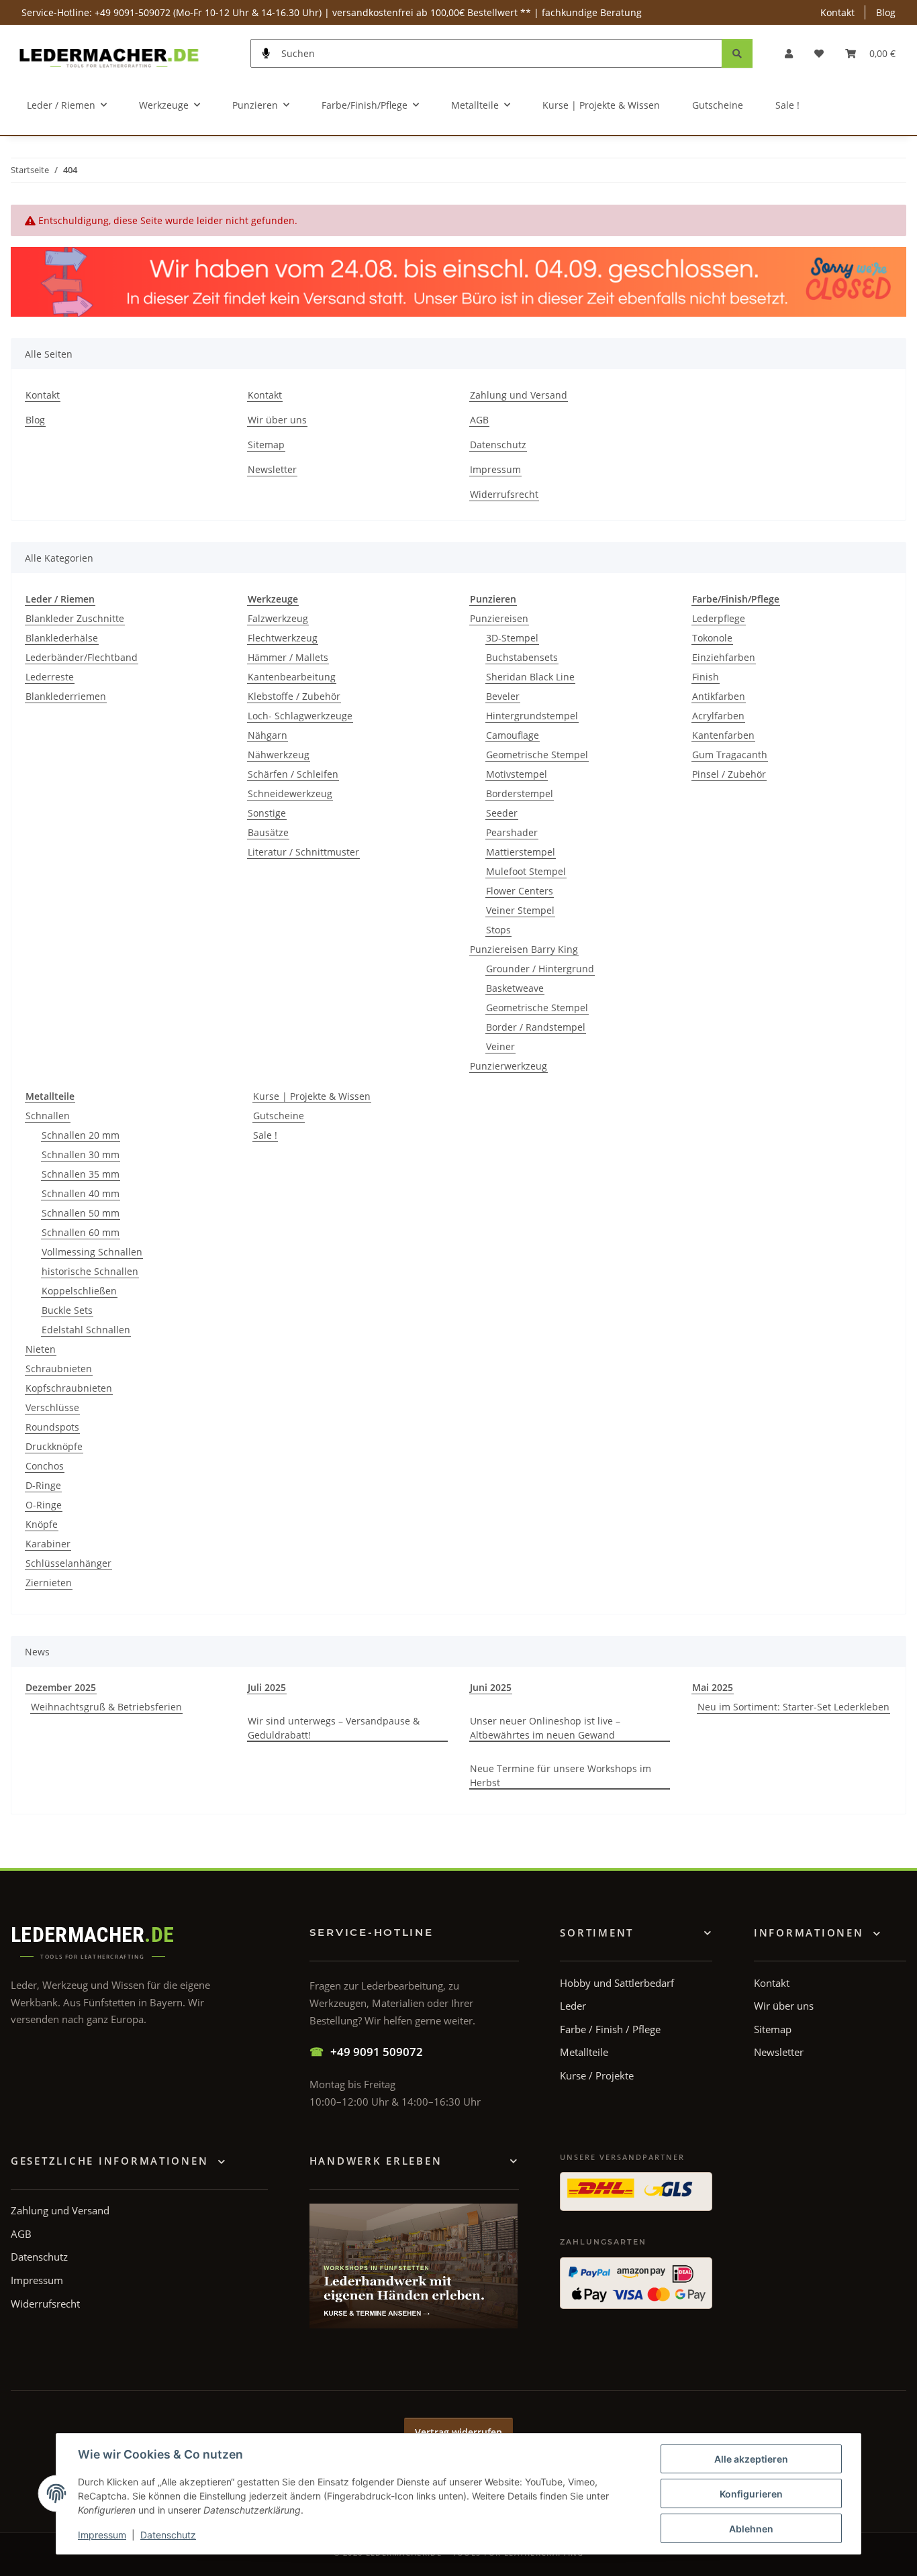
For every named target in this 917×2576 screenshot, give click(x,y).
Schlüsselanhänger (68, 1563)
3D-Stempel (512, 638)
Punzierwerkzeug (509, 1066)
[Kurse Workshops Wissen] (414, 2266)
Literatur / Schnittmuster (303, 852)
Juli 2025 (267, 1687)
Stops (498, 930)
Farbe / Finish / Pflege (610, 2029)
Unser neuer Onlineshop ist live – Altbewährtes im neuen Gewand (545, 1728)
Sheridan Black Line (530, 677)
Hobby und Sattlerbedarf (617, 1983)
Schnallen (48, 1116)
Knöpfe (42, 1524)
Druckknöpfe (54, 1446)
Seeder (502, 813)
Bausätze (268, 832)
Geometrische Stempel (537, 755)
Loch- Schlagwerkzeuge (300, 716)
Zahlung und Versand (519, 395)
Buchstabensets (522, 657)
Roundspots (52, 1427)
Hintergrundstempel (532, 716)
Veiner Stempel (520, 910)
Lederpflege (719, 618)
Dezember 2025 (61, 1687)
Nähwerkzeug (279, 755)
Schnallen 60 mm (81, 1232)
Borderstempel (520, 793)
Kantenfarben (723, 735)
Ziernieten (49, 1583)
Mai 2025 (713, 1687)
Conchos (45, 1466)
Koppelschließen (79, 1291)
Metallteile (584, 2052)
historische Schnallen (90, 1271)
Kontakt (837, 12)
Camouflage (513, 735)
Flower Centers (520, 891)
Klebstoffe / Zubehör (294, 696)
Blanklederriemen (66, 696)
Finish (706, 677)
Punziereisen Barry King (524, 949)
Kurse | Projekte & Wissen (312, 1096)
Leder (573, 2006)
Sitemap (266, 445)
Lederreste (50, 677)
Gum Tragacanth (730, 755)
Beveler (503, 696)
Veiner (500, 1046)
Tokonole (712, 638)
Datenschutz (168, 2535)
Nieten (41, 1349)
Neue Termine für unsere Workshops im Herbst (561, 1775)
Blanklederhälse (62, 638)
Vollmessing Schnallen (92, 1252)
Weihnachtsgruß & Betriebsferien (106, 1707)
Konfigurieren (751, 2494)
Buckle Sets (67, 1310)
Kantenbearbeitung (292, 677)
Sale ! (265, 1135)
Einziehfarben (724, 657)
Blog (886, 12)
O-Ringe (44, 1505)
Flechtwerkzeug (283, 638)
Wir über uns (277, 420)
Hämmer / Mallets (288, 657)
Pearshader (512, 832)
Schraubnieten (59, 1369)
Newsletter (272, 469)
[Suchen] (737, 53)
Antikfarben (719, 696)
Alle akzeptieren (751, 2459)
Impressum (102, 2535)
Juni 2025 (491, 1687)
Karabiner (48, 1544)
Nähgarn (268, 735)
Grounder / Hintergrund (540, 969)
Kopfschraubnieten (69, 1388)
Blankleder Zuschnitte (75, 618)
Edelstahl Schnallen (86, 1330)
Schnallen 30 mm (81, 1154)
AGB (479, 420)
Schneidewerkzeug (290, 793)
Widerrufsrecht (504, 494)
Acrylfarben (718, 716)
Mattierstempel (521, 852)
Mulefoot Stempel (526, 871)
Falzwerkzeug (278, 618)
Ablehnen (751, 2529)
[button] (789, 53)
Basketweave (515, 988)
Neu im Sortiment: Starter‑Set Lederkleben (793, 1707)
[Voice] (267, 53)
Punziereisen (499, 618)
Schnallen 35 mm (81, 1174)
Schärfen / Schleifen (293, 774)
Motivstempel (517, 774)
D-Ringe (43, 1485)
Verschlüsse (52, 1407)
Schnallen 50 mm (81, 1213)
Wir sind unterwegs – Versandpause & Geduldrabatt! (334, 1728)
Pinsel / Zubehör (729, 774)
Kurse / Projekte (597, 2075)
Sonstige (267, 813)
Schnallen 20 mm (81, 1135)
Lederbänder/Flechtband (82, 657)
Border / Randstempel (536, 1027)
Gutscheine (279, 1116)
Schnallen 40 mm (81, 1193)
